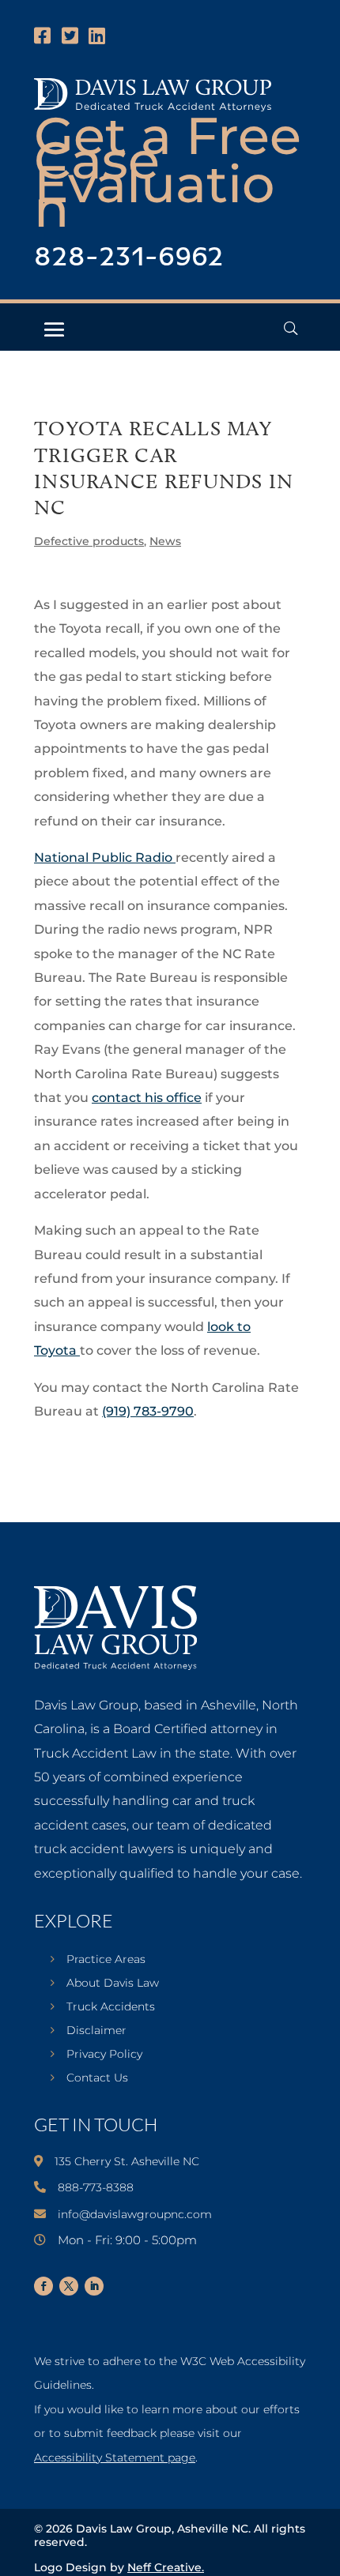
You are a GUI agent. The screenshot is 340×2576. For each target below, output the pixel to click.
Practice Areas (106, 1960)
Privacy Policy (104, 2055)
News (165, 541)
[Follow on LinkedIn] (94, 2286)
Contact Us (97, 2078)
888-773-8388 (96, 2187)
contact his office (147, 1098)
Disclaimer (96, 2031)
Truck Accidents (111, 2007)
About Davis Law (113, 1984)
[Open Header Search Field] (291, 328)
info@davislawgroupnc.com (135, 2214)
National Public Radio (105, 857)
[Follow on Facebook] (43, 2286)
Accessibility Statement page (115, 2458)
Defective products (89, 541)
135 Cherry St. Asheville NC (127, 2161)
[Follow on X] (69, 2286)
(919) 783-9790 (148, 1411)
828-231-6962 (129, 258)
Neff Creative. (166, 2567)
